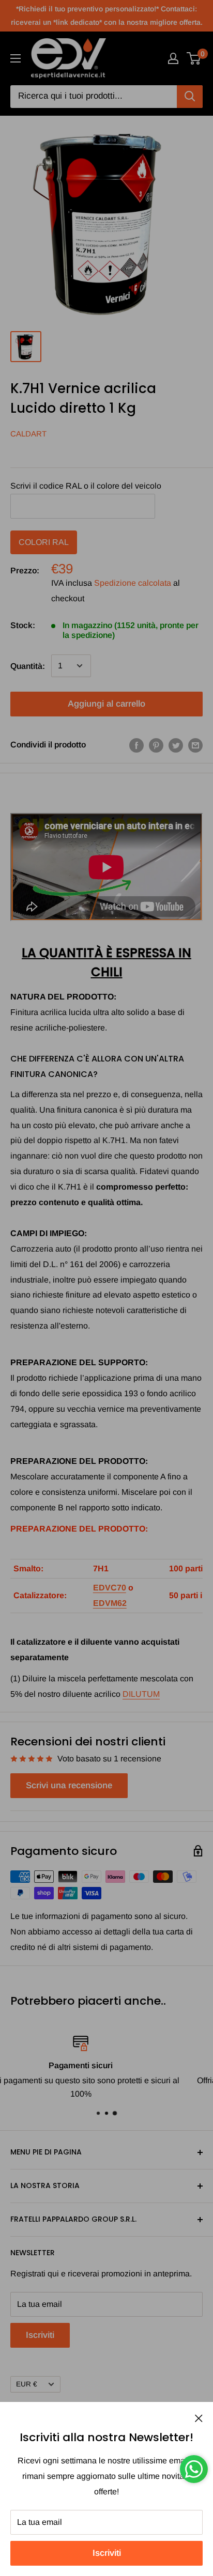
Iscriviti (107, 2553)
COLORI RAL (44, 542)
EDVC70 (110, 1588)
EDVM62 (110, 1603)
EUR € (27, 2384)
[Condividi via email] (195, 745)
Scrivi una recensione (69, 1785)
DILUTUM (141, 1694)
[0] (194, 58)
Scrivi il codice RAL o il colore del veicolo (86, 486)
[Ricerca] (190, 97)
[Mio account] (173, 58)
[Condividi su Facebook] (136, 745)
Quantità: (28, 666)
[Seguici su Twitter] (176, 745)
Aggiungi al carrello (106, 704)
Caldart (28, 434)
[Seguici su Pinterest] (156, 745)
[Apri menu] (16, 58)
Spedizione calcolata (133, 583)
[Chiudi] (199, 2418)
